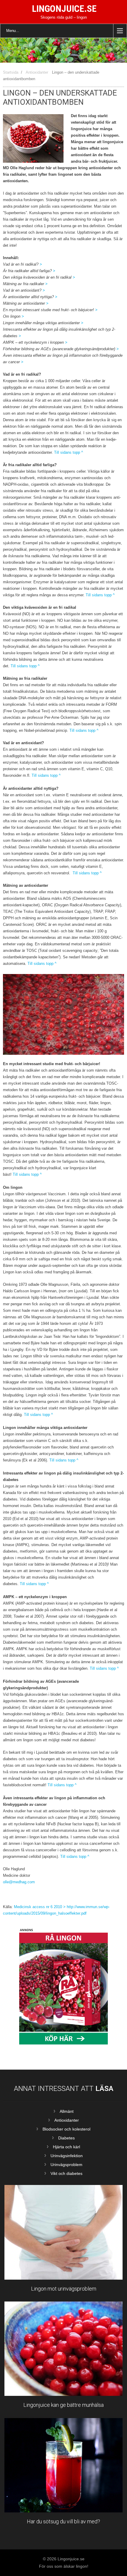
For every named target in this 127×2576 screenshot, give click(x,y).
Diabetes (66, 2138)
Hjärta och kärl (66, 2147)
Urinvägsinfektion (67, 2156)
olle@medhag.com (19, 1882)
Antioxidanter (37, 72)
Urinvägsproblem (66, 2165)
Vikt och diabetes (66, 2173)
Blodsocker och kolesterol (66, 2129)
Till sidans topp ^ (68, 452)
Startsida (11, 72)
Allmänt (67, 2111)
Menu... (13, 31)
